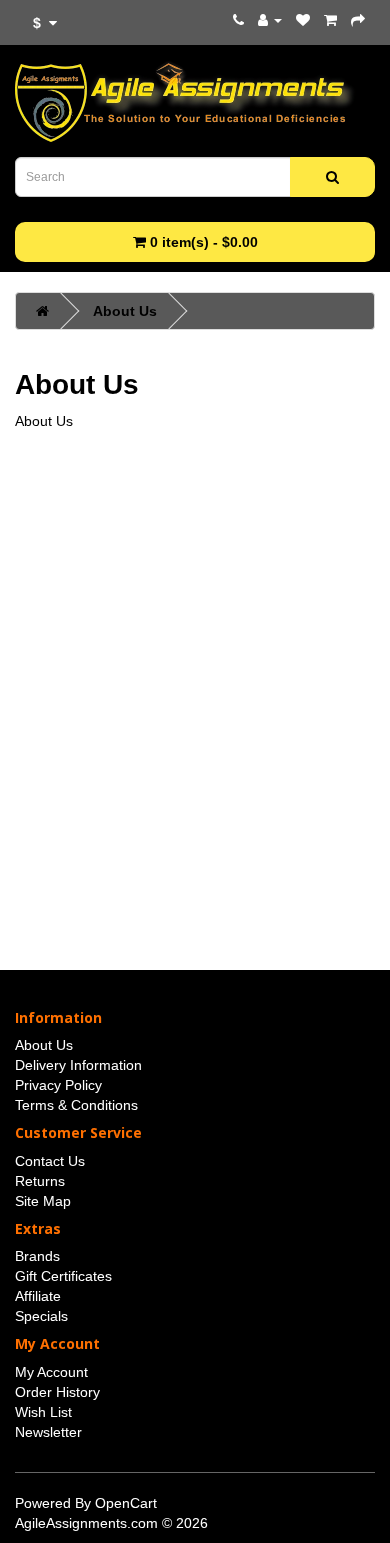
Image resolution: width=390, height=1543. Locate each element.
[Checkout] (358, 20)
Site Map (43, 1201)
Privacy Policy (58, 1085)
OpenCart (126, 1503)
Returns (40, 1181)
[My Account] (270, 20)
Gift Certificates (63, 1276)
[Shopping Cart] (330, 20)
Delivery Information (78, 1065)
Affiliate (38, 1296)
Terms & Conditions (76, 1105)
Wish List (43, 1412)
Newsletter (48, 1432)
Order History (57, 1392)
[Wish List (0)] (303, 20)
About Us (125, 311)
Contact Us (50, 1161)
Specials (41, 1316)
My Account (51, 1372)
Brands (37, 1256)
